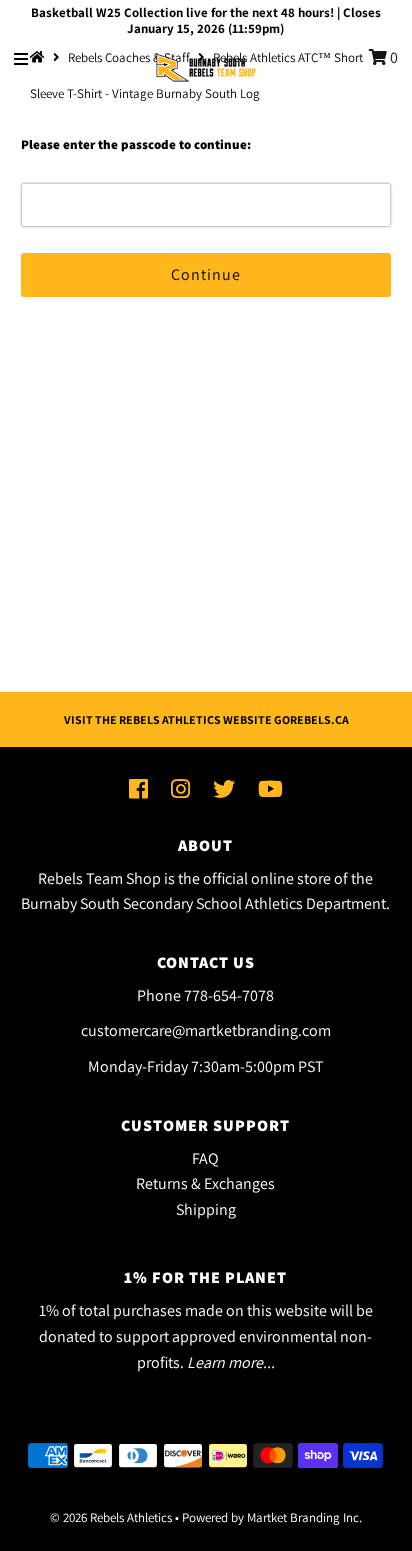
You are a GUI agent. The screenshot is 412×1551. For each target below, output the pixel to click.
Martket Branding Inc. (304, 1517)
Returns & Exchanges (205, 1183)
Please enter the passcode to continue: (136, 144)
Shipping (206, 1209)
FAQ (205, 1158)
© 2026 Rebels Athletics (111, 1517)
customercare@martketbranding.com (206, 1030)
